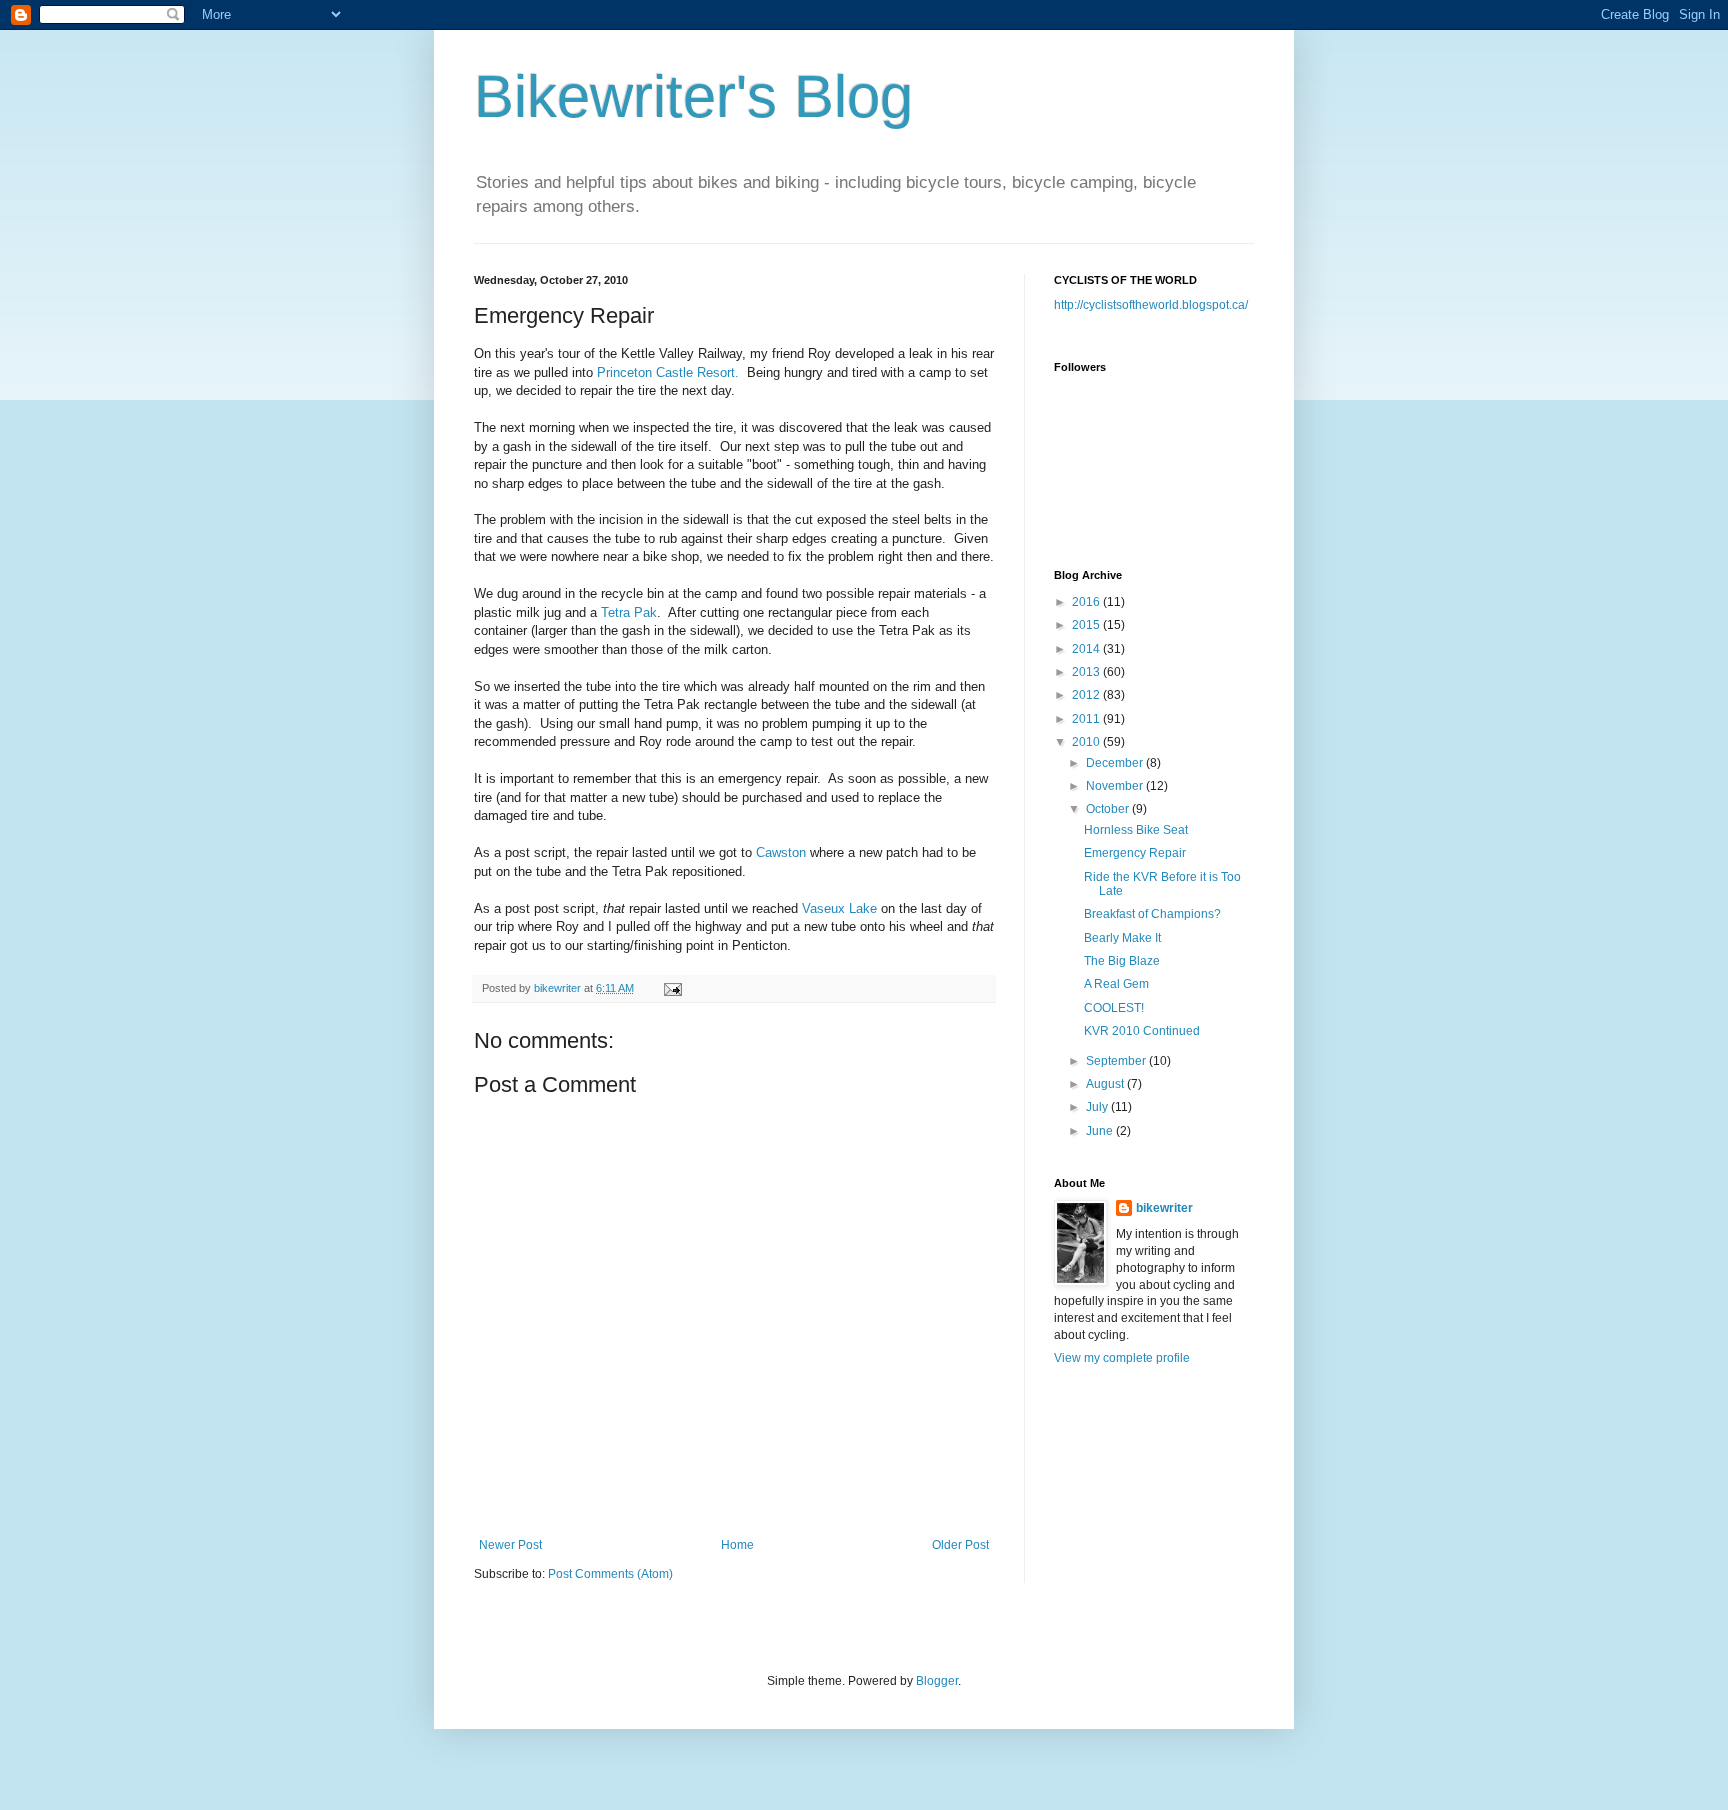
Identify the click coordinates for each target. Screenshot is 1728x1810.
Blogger (937, 1681)
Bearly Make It (1122, 938)
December (1116, 763)
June (1101, 1131)
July (1098, 1107)
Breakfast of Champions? (1152, 914)
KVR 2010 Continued (1142, 1031)
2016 (1087, 602)
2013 (1087, 672)
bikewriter (1164, 1208)
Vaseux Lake (839, 908)
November (1116, 786)
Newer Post (510, 1545)
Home (737, 1545)
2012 (1087, 695)
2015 (1087, 625)
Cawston (783, 852)
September (1117, 1061)
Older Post (960, 1545)
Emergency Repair (1135, 853)
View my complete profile (1122, 1358)
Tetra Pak (629, 612)
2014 (1087, 649)
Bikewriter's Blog (693, 96)
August (1106, 1084)
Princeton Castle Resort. (668, 372)
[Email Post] (672, 988)
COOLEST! (1114, 1008)
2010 (1087, 742)
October (1109, 809)
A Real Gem (1116, 984)
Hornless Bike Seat (1136, 830)
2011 (1087, 719)
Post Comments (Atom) (610, 1574)
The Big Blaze (1122, 961)
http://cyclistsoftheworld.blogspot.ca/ (1151, 305)
